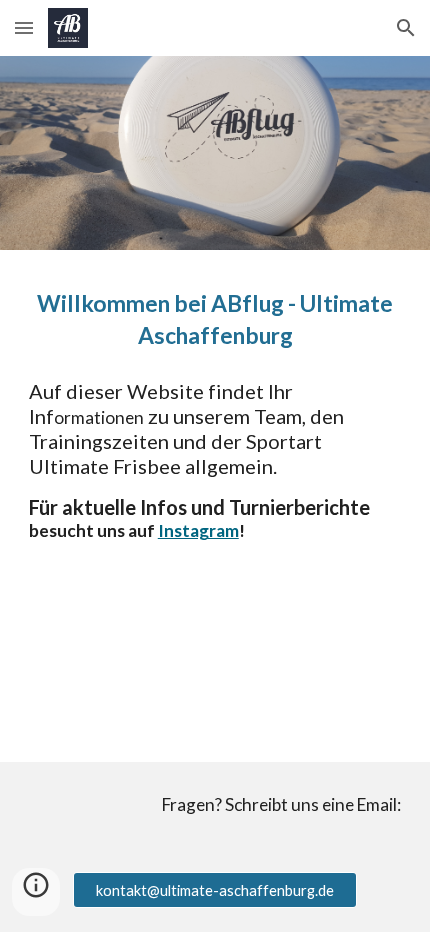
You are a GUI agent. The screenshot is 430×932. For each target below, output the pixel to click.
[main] (215, 319)
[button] (24, 27)
